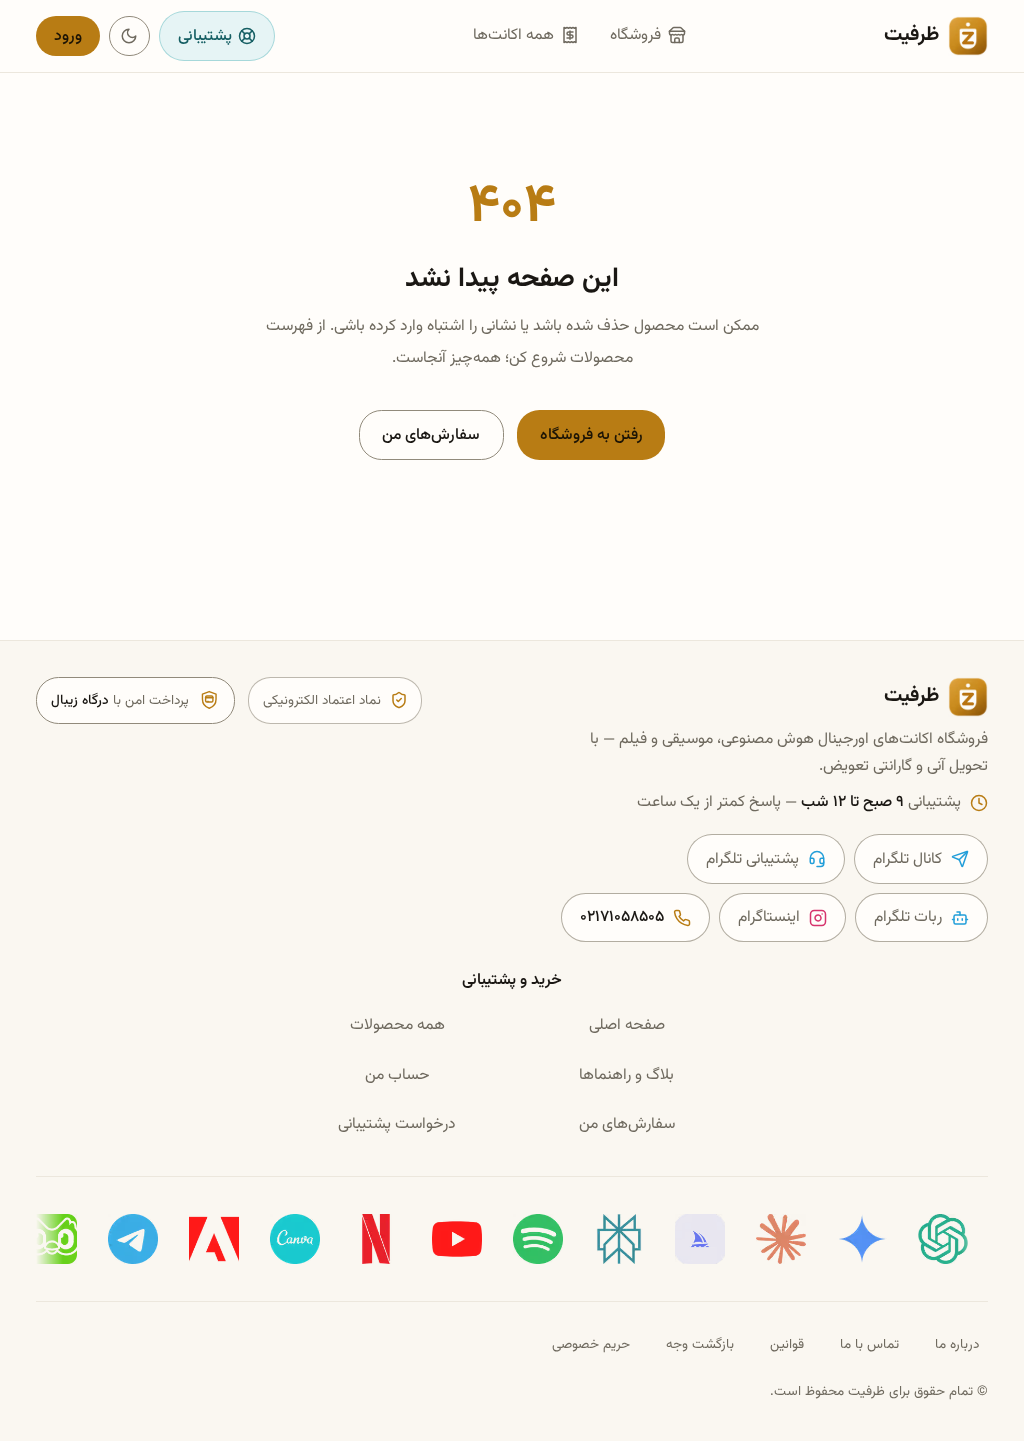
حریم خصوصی (591, 1344)
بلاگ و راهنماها (626, 1075)
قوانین (787, 1344)
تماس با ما (869, 1344)
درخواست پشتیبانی (397, 1124)
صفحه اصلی (627, 1025)
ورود (68, 36)
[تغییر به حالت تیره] (129, 36)
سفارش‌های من (431, 435)
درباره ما (957, 1344)
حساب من (397, 1075)
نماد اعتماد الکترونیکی (322, 700)
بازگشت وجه (700, 1344)
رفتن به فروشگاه (591, 435)
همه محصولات (397, 1025)
